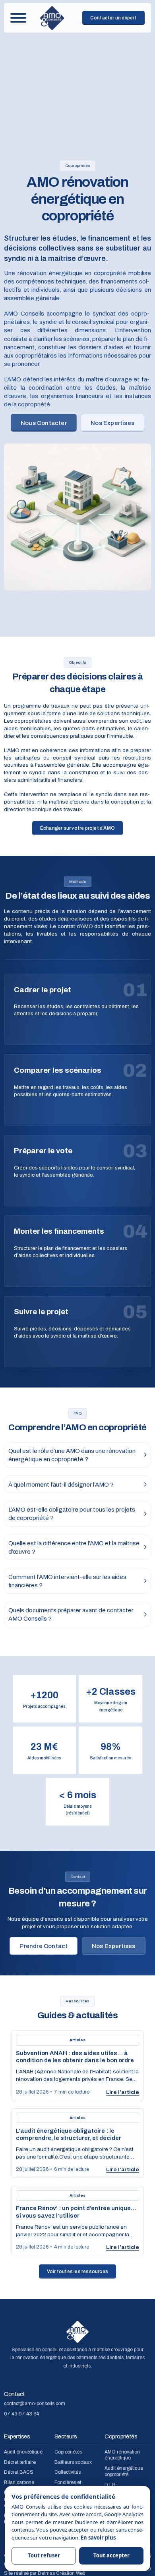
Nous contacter (44, 423)
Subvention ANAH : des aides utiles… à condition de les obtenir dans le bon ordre (75, 2056)
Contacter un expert (113, 18)
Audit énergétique (23, 2452)
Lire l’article (123, 2092)
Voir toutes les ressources (77, 2272)
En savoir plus (98, 2538)
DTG (110, 2485)
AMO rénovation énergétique (122, 2455)
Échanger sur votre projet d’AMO (77, 828)
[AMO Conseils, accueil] (52, 18)
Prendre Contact (44, 1946)
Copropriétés (68, 2452)
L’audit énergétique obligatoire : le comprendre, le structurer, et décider (69, 2134)
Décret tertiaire (20, 2463)
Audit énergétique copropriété (124, 2472)
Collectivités (68, 2473)
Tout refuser (44, 2555)
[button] (77, 1455)
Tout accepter (111, 2555)
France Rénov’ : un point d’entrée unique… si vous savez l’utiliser (76, 2211)
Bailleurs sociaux (73, 2463)
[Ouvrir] (18, 18)
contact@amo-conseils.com (35, 2404)
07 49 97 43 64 (21, 2414)
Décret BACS (19, 2473)
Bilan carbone (19, 2483)
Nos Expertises (112, 423)
